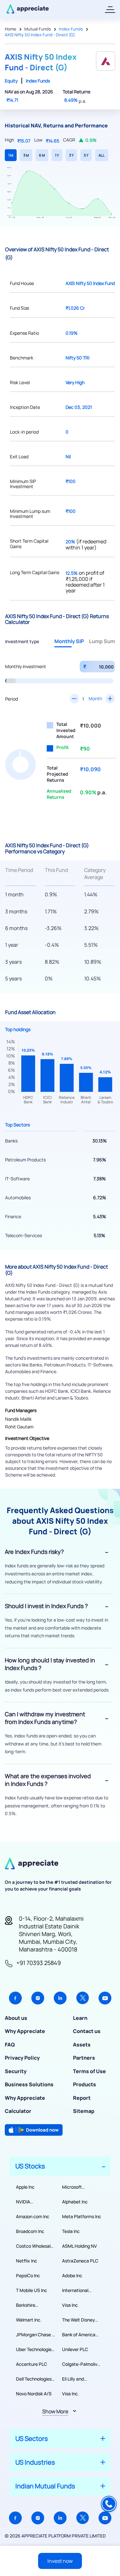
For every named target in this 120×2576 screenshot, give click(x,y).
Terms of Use (89, 2071)
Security (16, 2071)
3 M (26, 155)
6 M (42, 155)
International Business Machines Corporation (82, 2290)
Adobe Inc (72, 2275)
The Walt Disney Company (79, 2320)
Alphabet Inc (75, 2202)
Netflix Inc (27, 2261)
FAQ (10, 2045)
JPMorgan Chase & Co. (35, 2335)
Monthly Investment (26, 666)
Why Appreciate (25, 2031)
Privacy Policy (22, 2058)
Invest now (60, 2561)
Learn (80, 2018)
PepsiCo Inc (28, 2275)
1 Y (57, 155)
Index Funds (71, 29)
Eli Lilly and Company (73, 2379)
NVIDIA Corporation (28, 2202)
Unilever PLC (75, 2349)
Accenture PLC (32, 2364)
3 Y (71, 155)
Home (11, 29)
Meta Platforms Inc (82, 2216)
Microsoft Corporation (74, 2187)
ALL (102, 155)
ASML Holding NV (80, 2246)
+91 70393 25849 (39, 1963)
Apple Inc (25, 2187)
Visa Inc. (71, 2305)
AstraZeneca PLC (80, 2261)
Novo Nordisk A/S (34, 2394)
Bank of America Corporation (79, 2335)
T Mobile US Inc (32, 2290)
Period (12, 699)
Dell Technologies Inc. (34, 2379)
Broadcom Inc (30, 2231)
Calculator (18, 2111)
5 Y (86, 155)
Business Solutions (29, 2084)
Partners (84, 2058)
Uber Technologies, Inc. (36, 2349)
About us (16, 2018)
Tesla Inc (71, 2231)
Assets (82, 2045)
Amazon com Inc (33, 2216)
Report (82, 2098)
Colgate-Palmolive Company (81, 2364)
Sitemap (84, 2111)
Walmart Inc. (29, 2320)
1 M (11, 155)
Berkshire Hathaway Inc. (31, 2305)
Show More (55, 2411)
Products (84, 2084)
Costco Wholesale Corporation (35, 2246)
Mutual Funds (38, 29)
